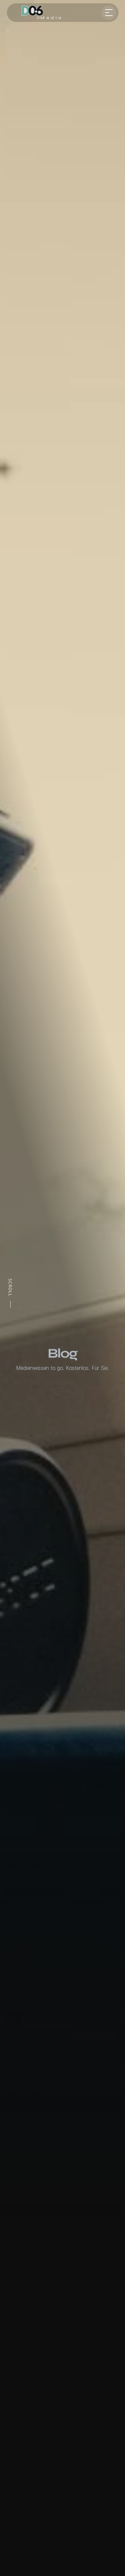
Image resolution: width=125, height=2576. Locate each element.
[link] (39, 13)
